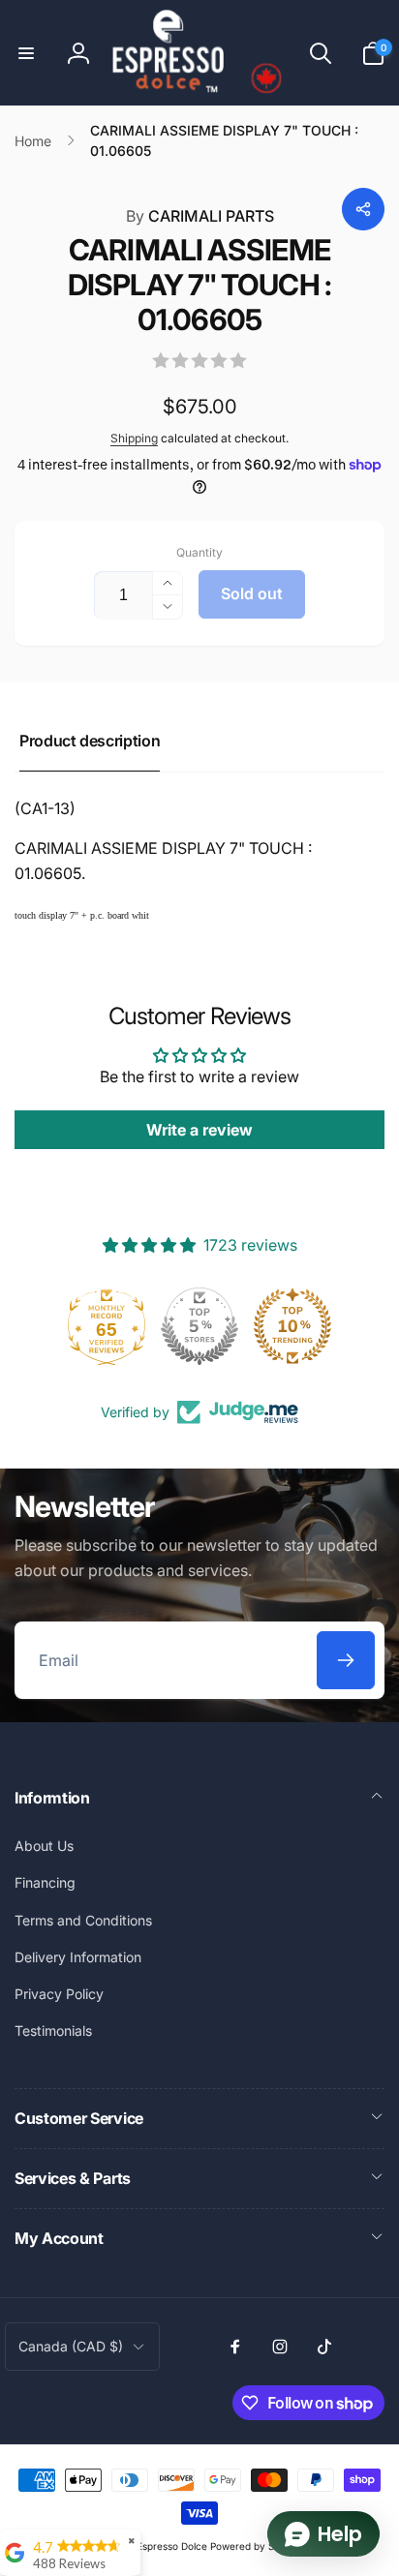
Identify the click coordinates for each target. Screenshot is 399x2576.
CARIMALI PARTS (200, 216)
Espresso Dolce (172, 2546)
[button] (26, 53)
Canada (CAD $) (71, 2346)
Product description (90, 741)
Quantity (199, 552)
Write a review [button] (199, 1130)
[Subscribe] (346, 1660)
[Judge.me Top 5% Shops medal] (199, 1326)
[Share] (363, 209)
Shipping (134, 438)
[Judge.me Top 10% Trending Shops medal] (292, 1326)
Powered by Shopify (257, 2546)
